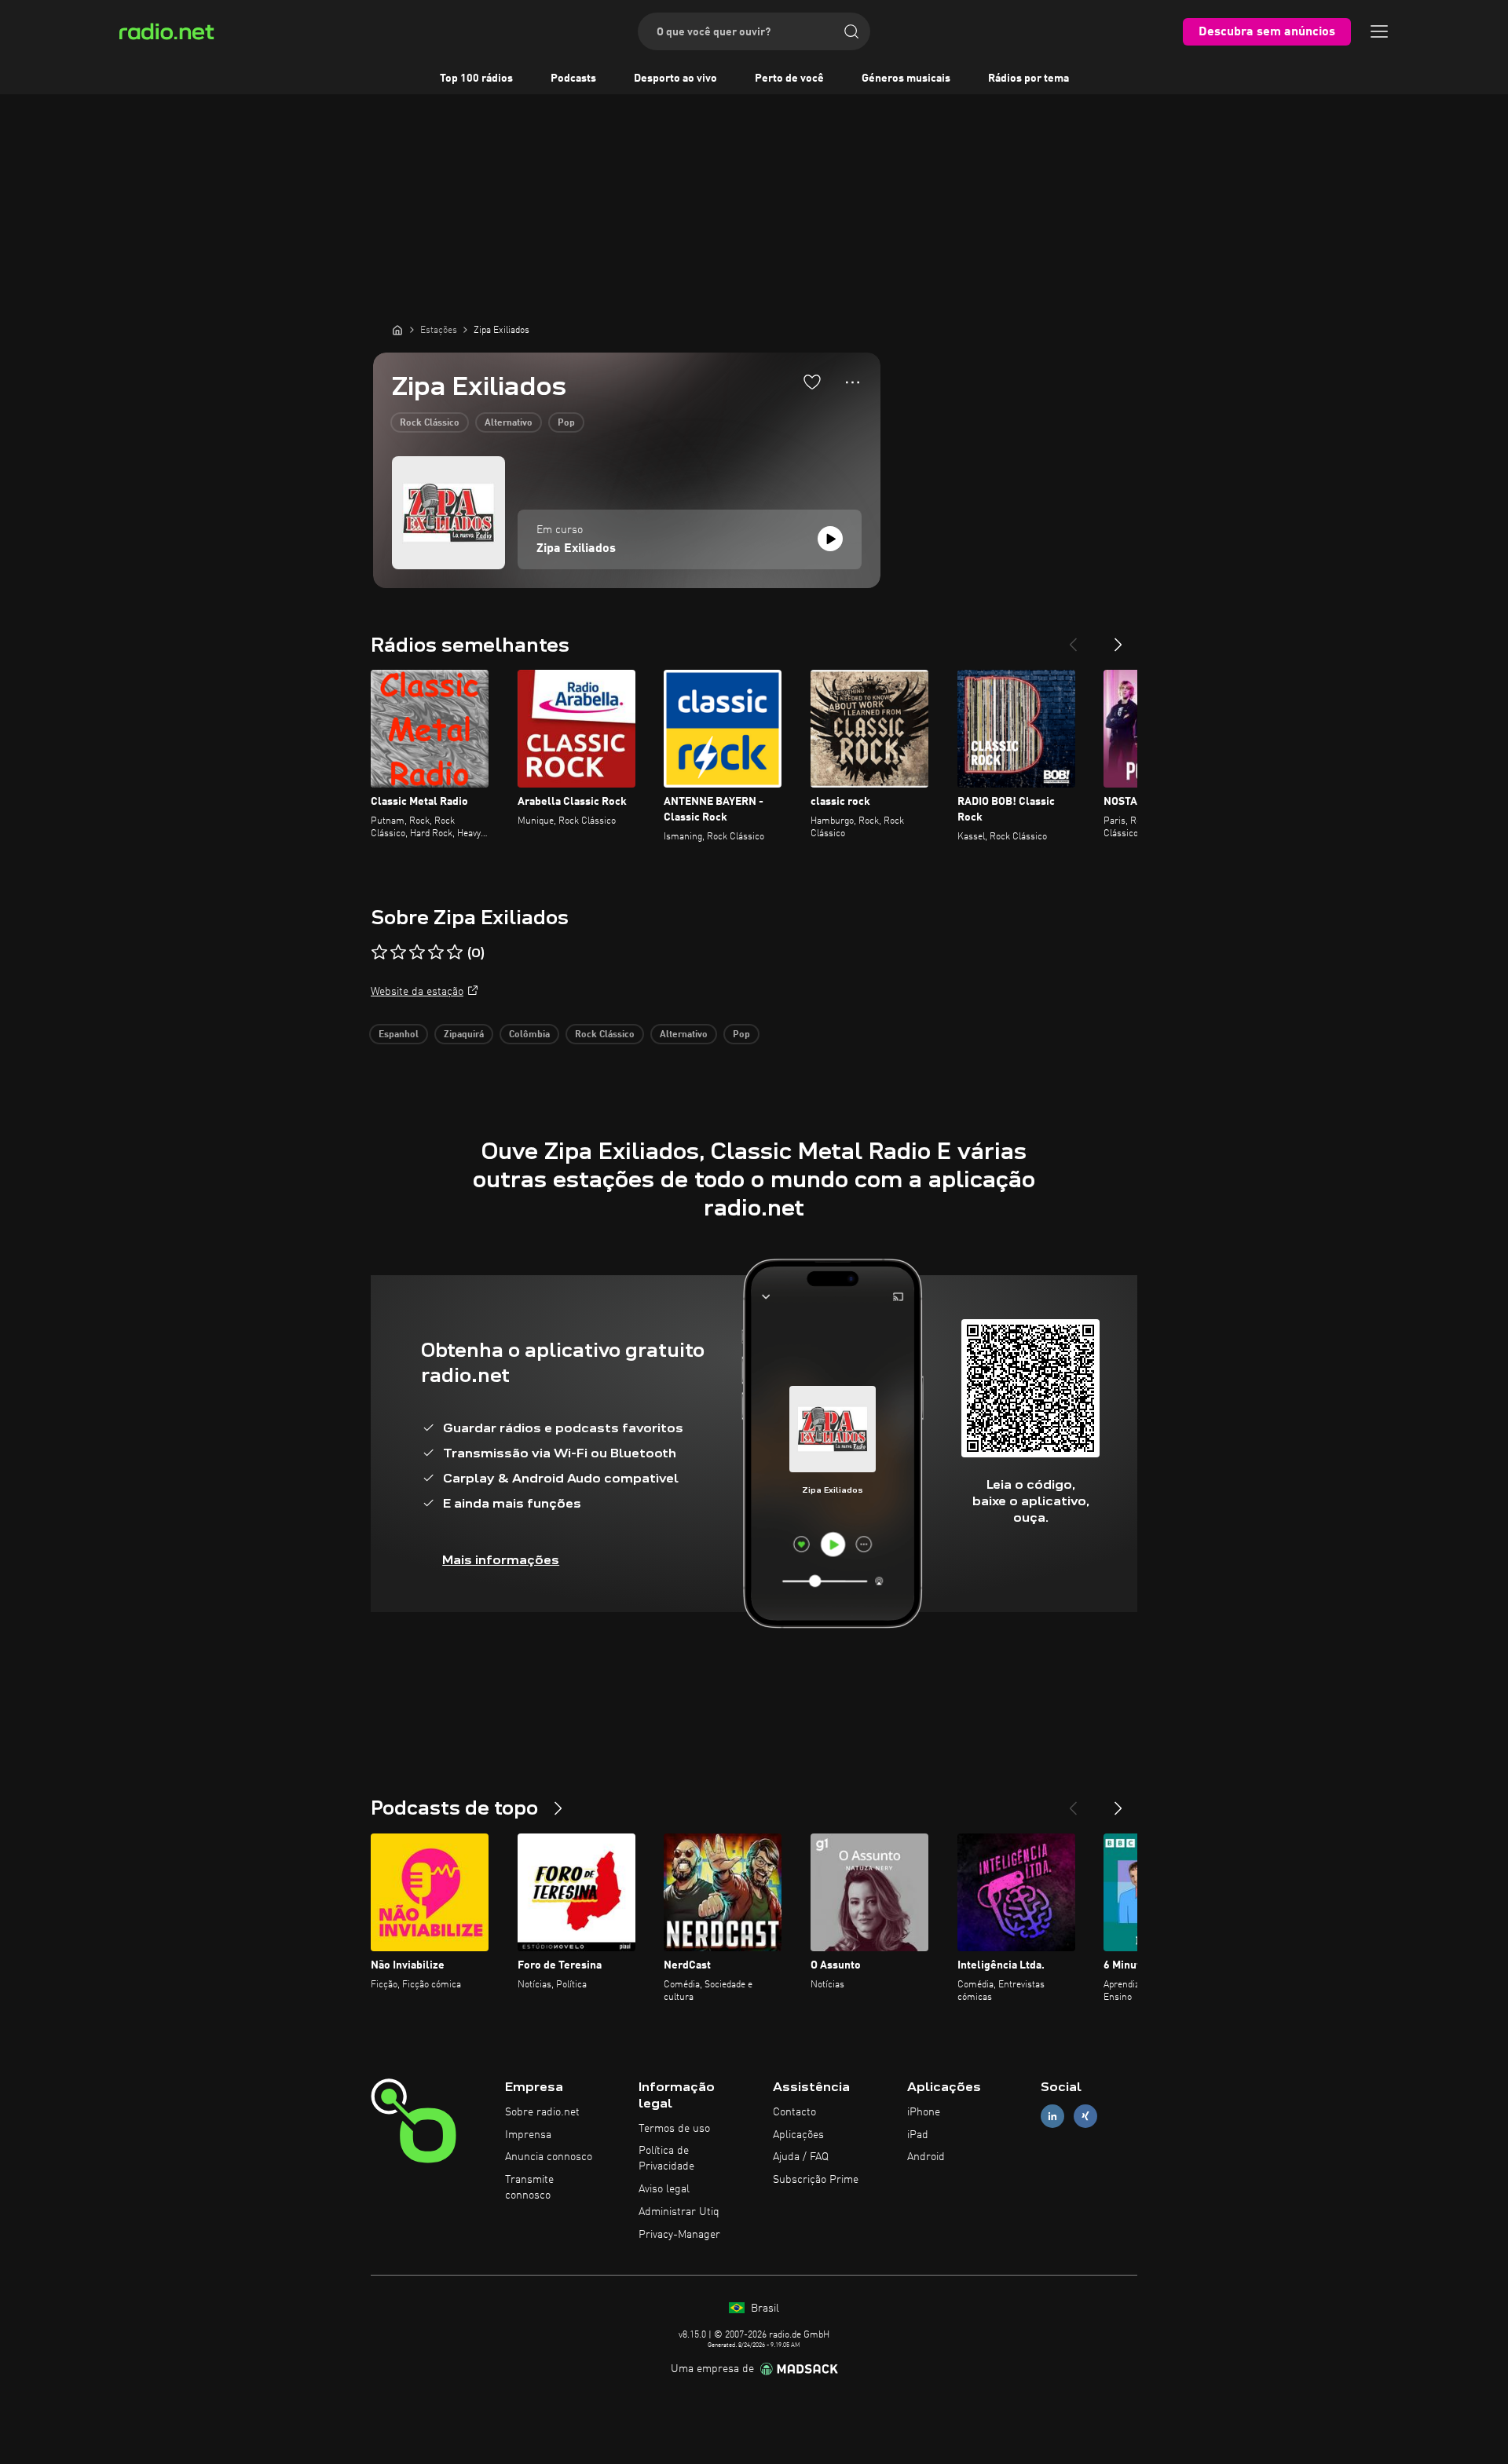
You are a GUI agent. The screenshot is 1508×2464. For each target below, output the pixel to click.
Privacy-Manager (679, 2235)
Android (926, 2157)
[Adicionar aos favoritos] (812, 382)
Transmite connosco (529, 2188)
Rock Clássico (430, 423)
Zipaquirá (464, 1035)
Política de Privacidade (666, 2159)
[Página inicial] (397, 330)
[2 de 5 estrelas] (398, 952)
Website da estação (417, 992)
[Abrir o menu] (1379, 31)
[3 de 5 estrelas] (417, 952)
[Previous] (1073, 638)
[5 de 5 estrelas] (455, 952)
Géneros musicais (906, 79)
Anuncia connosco (549, 2157)
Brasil (763, 2309)
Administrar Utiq (679, 2212)
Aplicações (798, 2135)
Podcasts (573, 79)
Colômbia (529, 1035)
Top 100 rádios (476, 79)
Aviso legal (664, 2189)
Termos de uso (674, 2129)
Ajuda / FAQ (801, 2157)
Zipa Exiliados (576, 549)
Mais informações (501, 1560)
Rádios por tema (1029, 79)
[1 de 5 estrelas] (379, 952)
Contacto (794, 2112)
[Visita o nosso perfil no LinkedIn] (1052, 2116)
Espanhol (399, 1035)
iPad (918, 2135)
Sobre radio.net (542, 2112)
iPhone (924, 2112)
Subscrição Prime (816, 2180)
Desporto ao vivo (675, 79)
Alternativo (509, 423)
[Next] (1118, 638)
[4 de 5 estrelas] (436, 952)
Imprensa (528, 2135)
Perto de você (789, 79)
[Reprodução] (830, 539)
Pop (566, 423)
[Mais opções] (853, 382)
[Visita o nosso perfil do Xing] (1085, 2116)
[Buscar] (851, 31)
